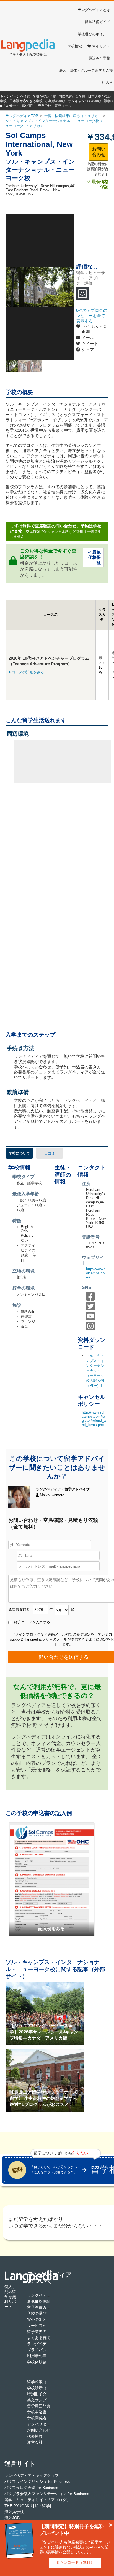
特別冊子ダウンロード (46, 2394)
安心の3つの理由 (42, 2319)
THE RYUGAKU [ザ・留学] (28, 2506)
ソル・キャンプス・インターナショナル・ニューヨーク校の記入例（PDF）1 (95, 1371)
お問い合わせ (99, 152)
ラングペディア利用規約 (48, 2344)
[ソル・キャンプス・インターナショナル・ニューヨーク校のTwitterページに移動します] (92, 1309)
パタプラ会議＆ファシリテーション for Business (47, 2494)
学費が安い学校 (44, 96)
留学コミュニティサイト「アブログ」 (37, 2500)
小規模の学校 (55, 101)
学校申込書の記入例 (45, 2412)
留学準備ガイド (98, 22)
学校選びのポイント (94, 34)
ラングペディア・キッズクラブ (32, 2475)
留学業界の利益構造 (45, 2332)
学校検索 (75, 46)
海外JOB (12, 2518)
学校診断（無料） (43, 2388)
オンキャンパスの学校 (85, 101)
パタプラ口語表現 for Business (31, 2488)
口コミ (50, 1153)
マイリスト (101, 46)
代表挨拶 (35, 2436)
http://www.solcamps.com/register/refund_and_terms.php (94, 1418)
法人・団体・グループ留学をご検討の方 (86, 76)
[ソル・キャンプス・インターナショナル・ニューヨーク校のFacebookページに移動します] (92, 1299)
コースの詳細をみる (28, 672)
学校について (19, 1153)
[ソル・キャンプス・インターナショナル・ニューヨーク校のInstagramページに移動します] (92, 1329)
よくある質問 (39, 2338)
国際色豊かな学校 (72, 96)
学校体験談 (37, 2362)
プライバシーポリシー (46, 2350)
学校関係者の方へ (43, 2418)
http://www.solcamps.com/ (96, 1273)
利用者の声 (37, 2356)
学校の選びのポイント (46, 2313)
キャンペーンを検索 (15, 96)
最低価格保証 (100, 184)
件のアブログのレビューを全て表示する (92, 316)
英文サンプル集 (41, 2400)
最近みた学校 (99, 58)
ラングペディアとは (94, 10)
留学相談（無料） (43, 2382)
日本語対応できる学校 (26, 101)
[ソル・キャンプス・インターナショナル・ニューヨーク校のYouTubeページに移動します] (92, 1319)
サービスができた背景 (46, 2326)
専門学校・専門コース (55, 106)
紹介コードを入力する (32, 1622)
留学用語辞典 (39, 2406)
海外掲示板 (14, 2512)
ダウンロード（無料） (75, 2562)
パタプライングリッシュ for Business (37, 2481)
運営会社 (35, 2442)
